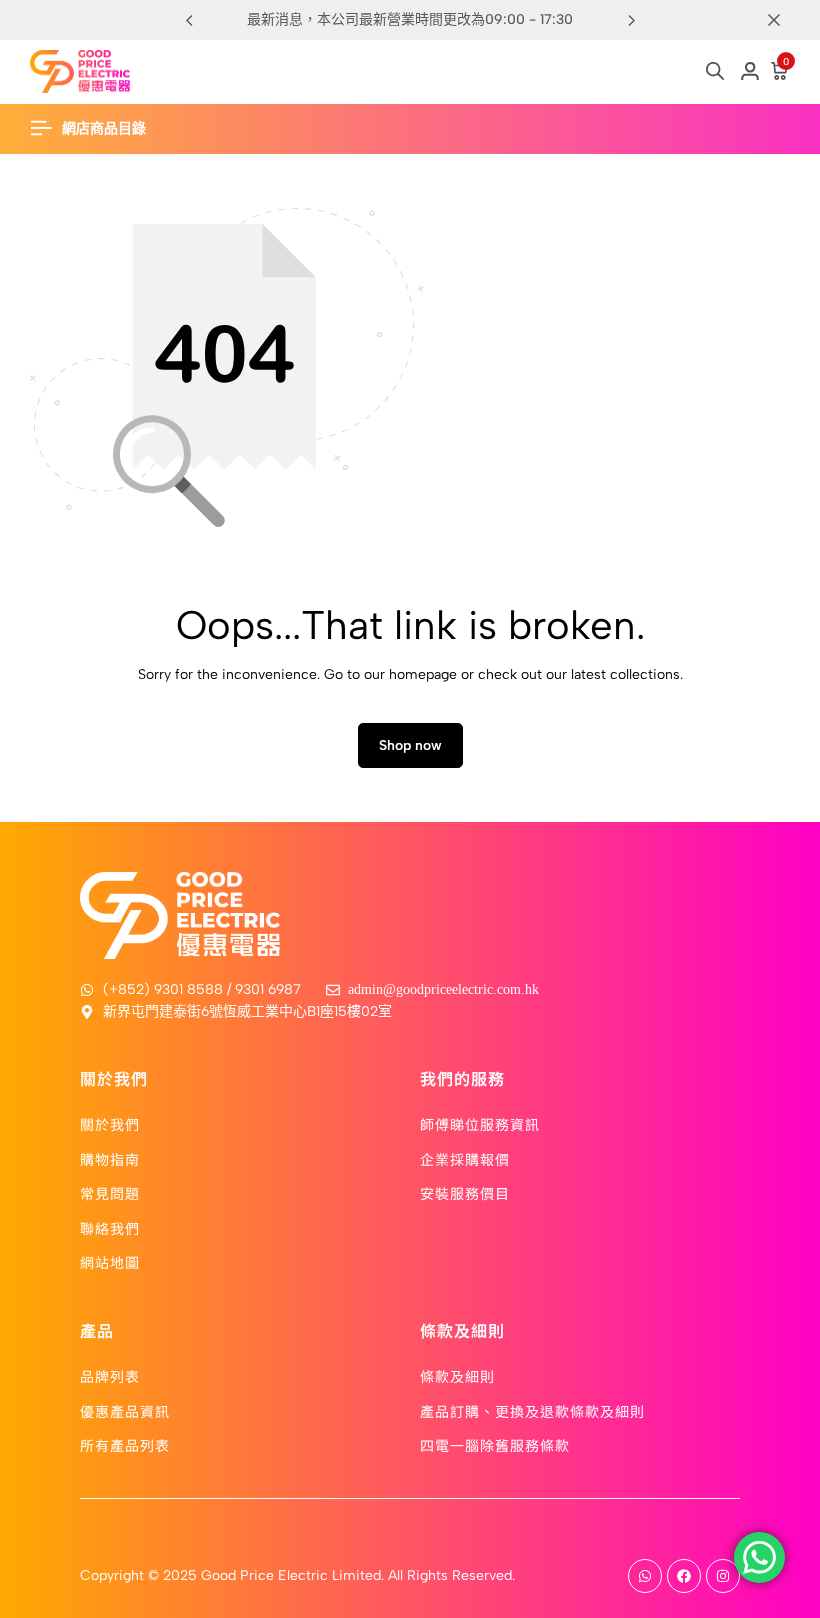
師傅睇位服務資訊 (480, 1124)
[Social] (645, 1576)
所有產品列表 (125, 1445)
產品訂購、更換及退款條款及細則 (532, 1411)
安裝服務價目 (465, 1193)
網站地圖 (110, 1262)
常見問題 (110, 1193)
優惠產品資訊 (125, 1411)
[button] (631, 20)
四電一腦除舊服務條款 (495, 1445)
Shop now (410, 745)
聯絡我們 (110, 1228)
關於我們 (110, 1124)
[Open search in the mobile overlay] (715, 71)
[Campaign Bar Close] (784, 20)
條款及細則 (457, 1376)
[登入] (750, 72)
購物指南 (110, 1159)
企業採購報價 (465, 1159)
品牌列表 (110, 1376)
